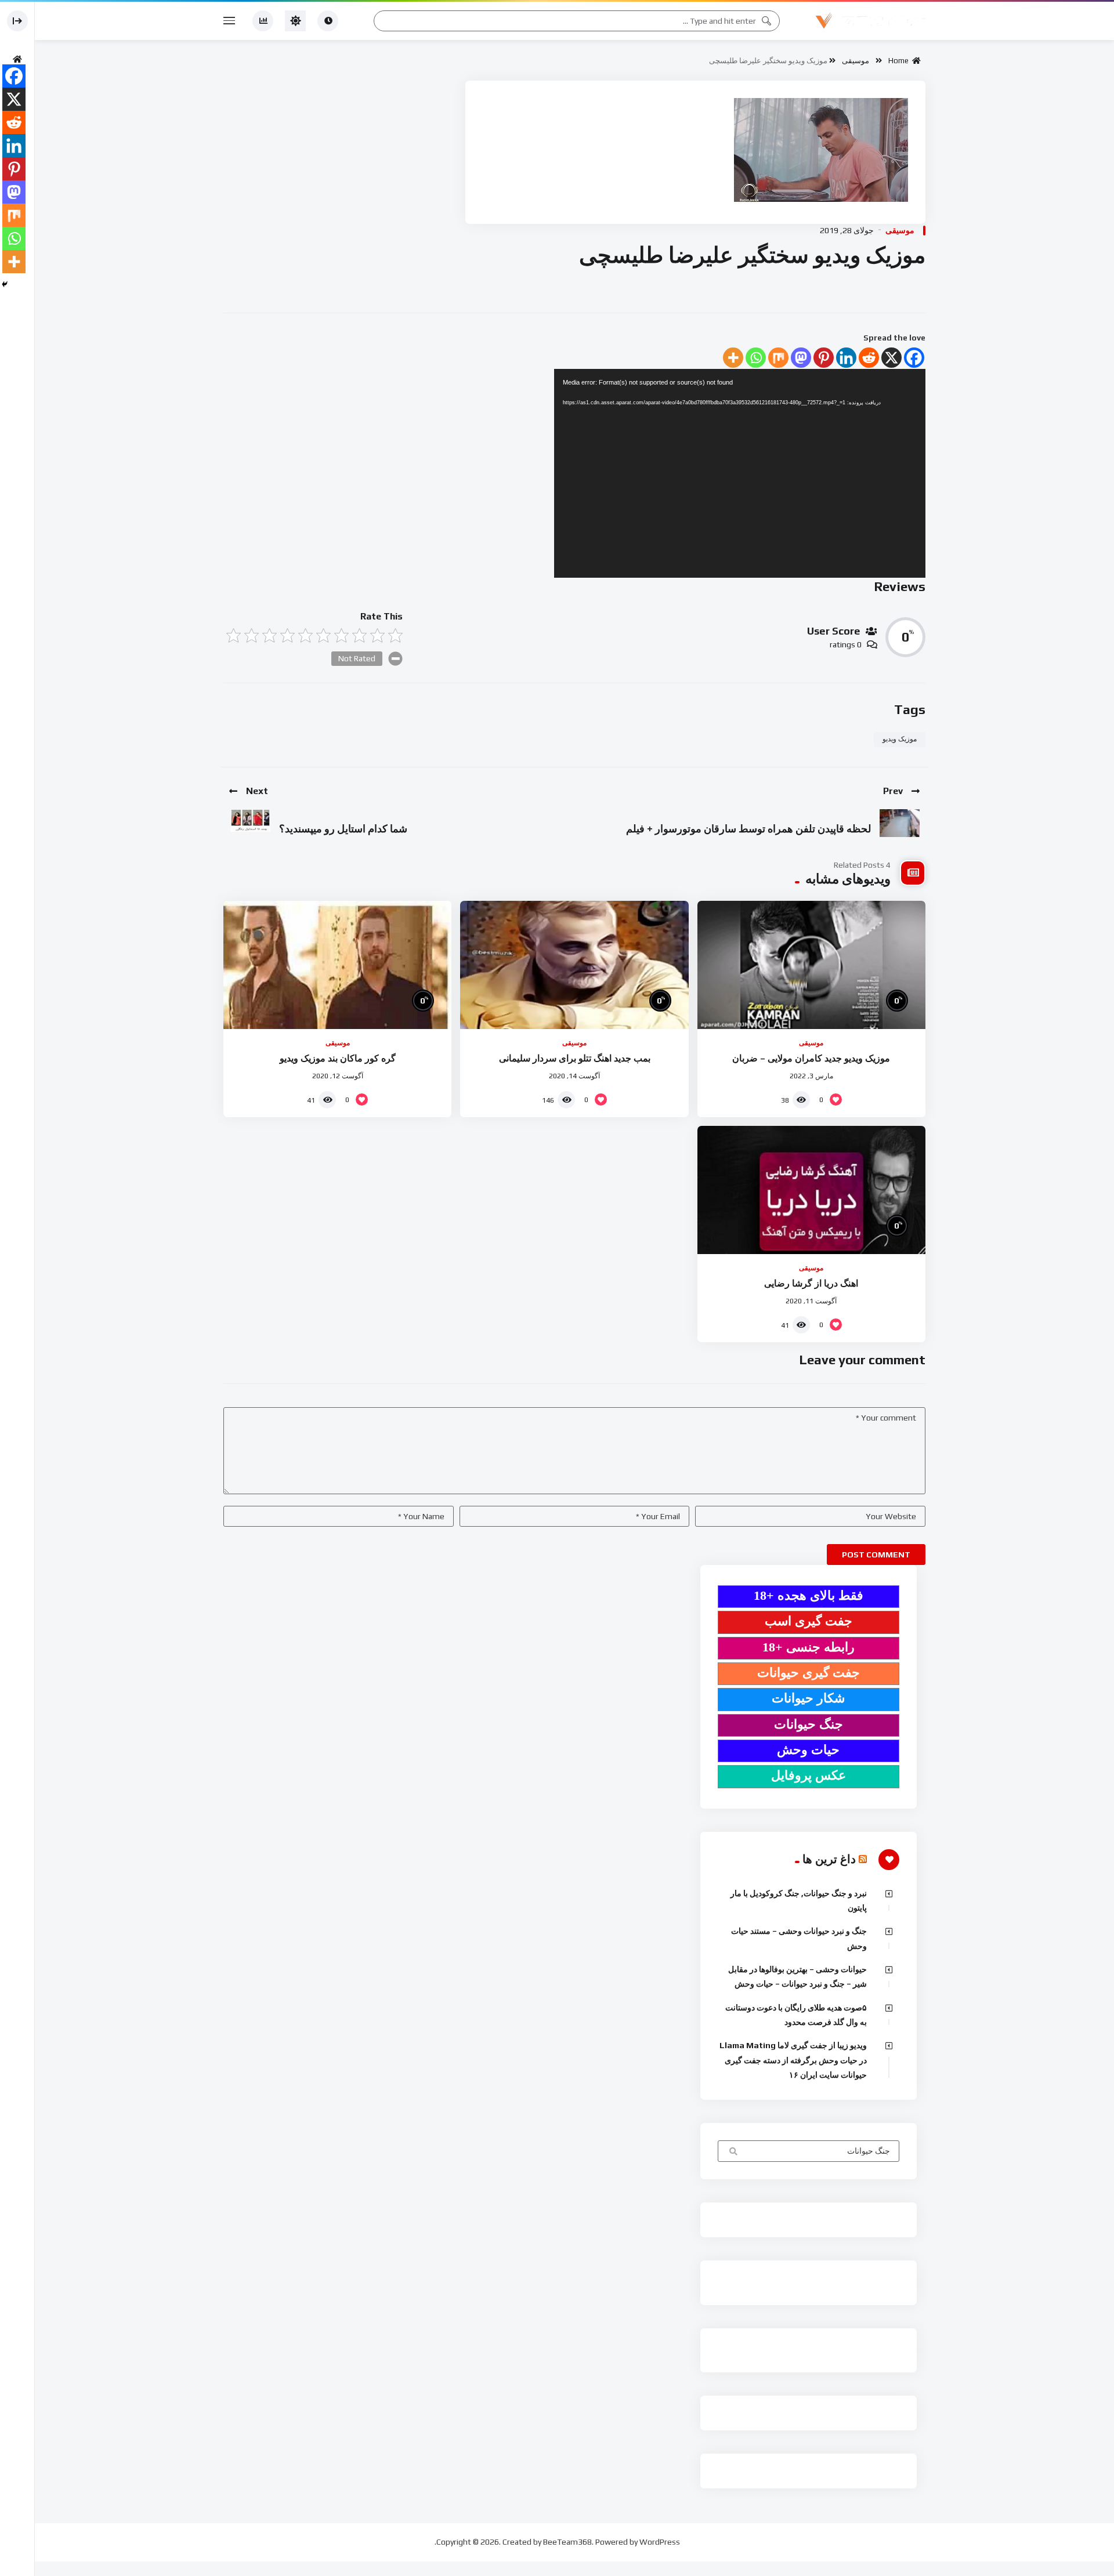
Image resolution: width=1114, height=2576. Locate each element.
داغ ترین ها (829, 1859)
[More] (733, 358)
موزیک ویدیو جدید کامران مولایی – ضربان (811, 1058)
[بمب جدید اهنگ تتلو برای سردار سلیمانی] (574, 965)
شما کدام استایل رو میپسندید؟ (343, 829)
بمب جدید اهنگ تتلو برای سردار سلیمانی (575, 1058)
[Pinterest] (824, 358)
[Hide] (5, 284)
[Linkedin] (846, 358)
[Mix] (778, 358)
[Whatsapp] (756, 358)
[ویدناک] (870, 21)
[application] (740, 473)
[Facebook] (914, 358)
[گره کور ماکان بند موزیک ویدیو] (337, 965)
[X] (891, 358)
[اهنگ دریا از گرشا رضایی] (811, 1190)
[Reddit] (869, 358)
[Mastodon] (801, 358)
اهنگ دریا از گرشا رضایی (811, 1283)
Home (900, 61)
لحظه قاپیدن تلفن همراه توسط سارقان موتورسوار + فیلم (748, 829)
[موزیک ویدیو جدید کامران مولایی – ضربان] (811, 965)
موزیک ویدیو (900, 739)
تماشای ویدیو (732, 2152)
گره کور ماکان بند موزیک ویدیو (338, 1058)
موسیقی (856, 61)
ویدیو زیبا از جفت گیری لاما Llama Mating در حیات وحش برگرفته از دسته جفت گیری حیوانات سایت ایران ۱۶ (793, 2060)
